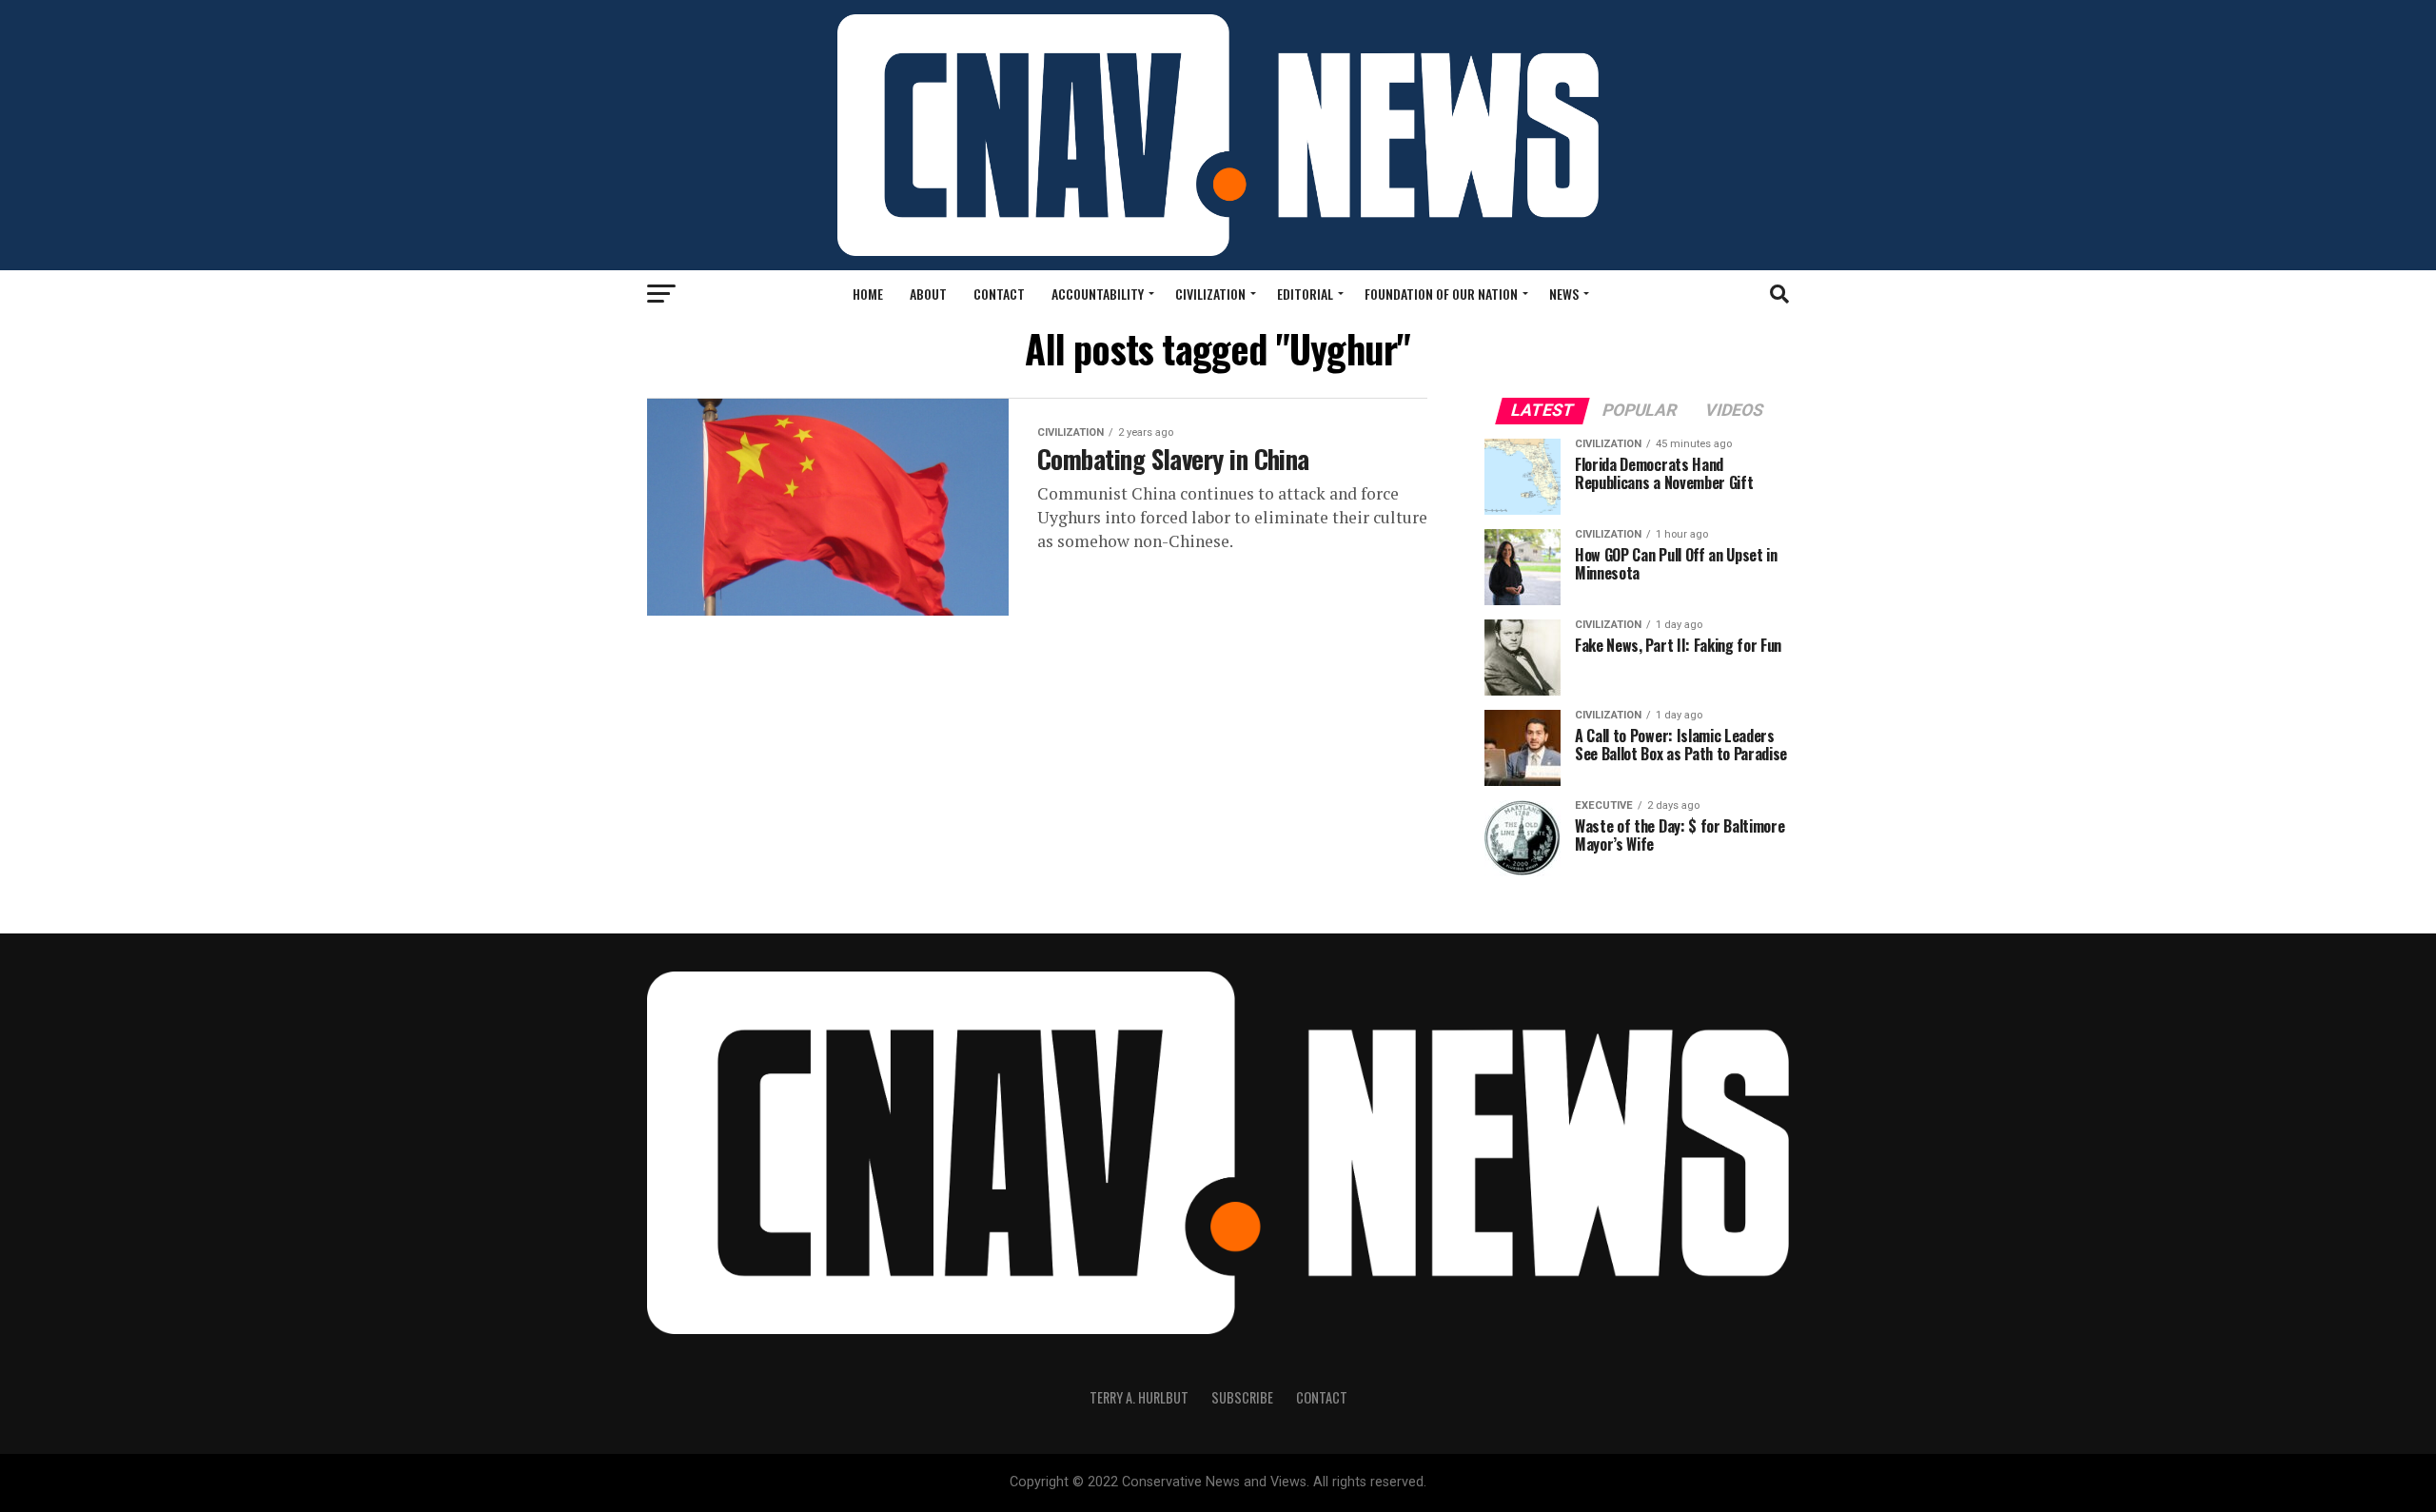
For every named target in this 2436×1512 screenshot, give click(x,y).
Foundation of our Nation (1441, 294)
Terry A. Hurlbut (1139, 1397)
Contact (999, 294)
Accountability (1098, 294)
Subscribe (1242, 1397)
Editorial (1305, 294)
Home (868, 294)
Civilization (1210, 294)
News (1564, 294)
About (928, 294)
